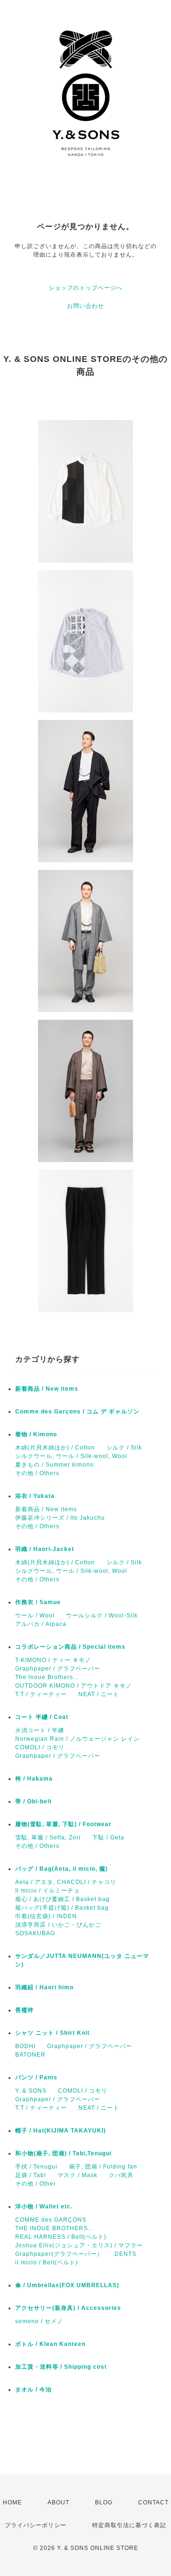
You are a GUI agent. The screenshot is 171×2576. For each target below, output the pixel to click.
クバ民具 (121, 2175)
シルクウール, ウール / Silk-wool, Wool (71, 1456)
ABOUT (58, 2502)
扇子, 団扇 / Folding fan (103, 2167)
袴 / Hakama (34, 1779)
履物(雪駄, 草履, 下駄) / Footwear (63, 1824)
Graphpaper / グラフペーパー (58, 1669)
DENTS (125, 2254)
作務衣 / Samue (38, 1602)
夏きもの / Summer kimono (55, 1465)
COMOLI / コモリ (40, 1747)
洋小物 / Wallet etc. (44, 2207)
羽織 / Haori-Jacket (45, 1549)
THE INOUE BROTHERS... (54, 2228)
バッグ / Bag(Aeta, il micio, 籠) (62, 1869)
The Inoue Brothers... (47, 1677)
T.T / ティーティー (41, 1694)
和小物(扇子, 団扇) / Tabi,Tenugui (63, 2153)
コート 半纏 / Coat (42, 1717)
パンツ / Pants (36, 2077)
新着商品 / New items (47, 1389)
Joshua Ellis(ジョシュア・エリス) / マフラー (79, 2245)
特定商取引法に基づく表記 (129, 2525)
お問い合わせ (85, 306)
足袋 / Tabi (31, 2175)
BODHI (25, 2046)
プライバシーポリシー (36, 2525)
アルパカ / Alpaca (41, 1624)
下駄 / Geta (108, 1837)
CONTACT (153, 2502)
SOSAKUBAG (35, 1933)
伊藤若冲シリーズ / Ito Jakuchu (60, 1518)
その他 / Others (37, 1473)
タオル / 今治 (33, 2390)
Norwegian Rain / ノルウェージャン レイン (77, 1739)
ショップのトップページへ (85, 288)
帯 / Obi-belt (33, 1801)
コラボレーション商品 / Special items (70, 1647)
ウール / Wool (35, 1616)
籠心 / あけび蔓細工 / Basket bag (62, 1899)
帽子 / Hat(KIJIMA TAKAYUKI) (61, 2131)
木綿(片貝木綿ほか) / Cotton (55, 1448)
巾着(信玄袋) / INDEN (46, 1916)
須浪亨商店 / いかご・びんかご (58, 1925)
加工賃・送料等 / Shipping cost (61, 2367)
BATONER (30, 2055)
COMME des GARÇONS (51, 2220)
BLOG (104, 2502)
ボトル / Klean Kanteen (50, 2344)
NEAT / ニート (99, 1694)
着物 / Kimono (36, 1434)
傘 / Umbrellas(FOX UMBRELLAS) (67, 2285)
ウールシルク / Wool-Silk (102, 1616)
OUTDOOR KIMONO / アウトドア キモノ (74, 1686)
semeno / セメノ (39, 2321)
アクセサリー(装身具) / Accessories (68, 2308)
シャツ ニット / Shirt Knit (52, 2033)
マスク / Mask (77, 2175)
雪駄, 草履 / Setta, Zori (48, 1837)
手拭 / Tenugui (36, 2167)
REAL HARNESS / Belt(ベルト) (61, 2237)
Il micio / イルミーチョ (47, 1891)
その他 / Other (36, 2184)
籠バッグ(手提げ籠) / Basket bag (62, 1908)
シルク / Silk (124, 1448)
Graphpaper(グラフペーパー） (59, 2254)
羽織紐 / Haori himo (44, 1987)
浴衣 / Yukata (35, 1496)
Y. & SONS (31, 2091)
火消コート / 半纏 (40, 1730)
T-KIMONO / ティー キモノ (53, 1660)
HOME (12, 2502)
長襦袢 (24, 2010)
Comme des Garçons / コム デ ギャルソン (77, 1412)
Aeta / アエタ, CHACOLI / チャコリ (66, 1882)
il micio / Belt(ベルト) (47, 2262)
